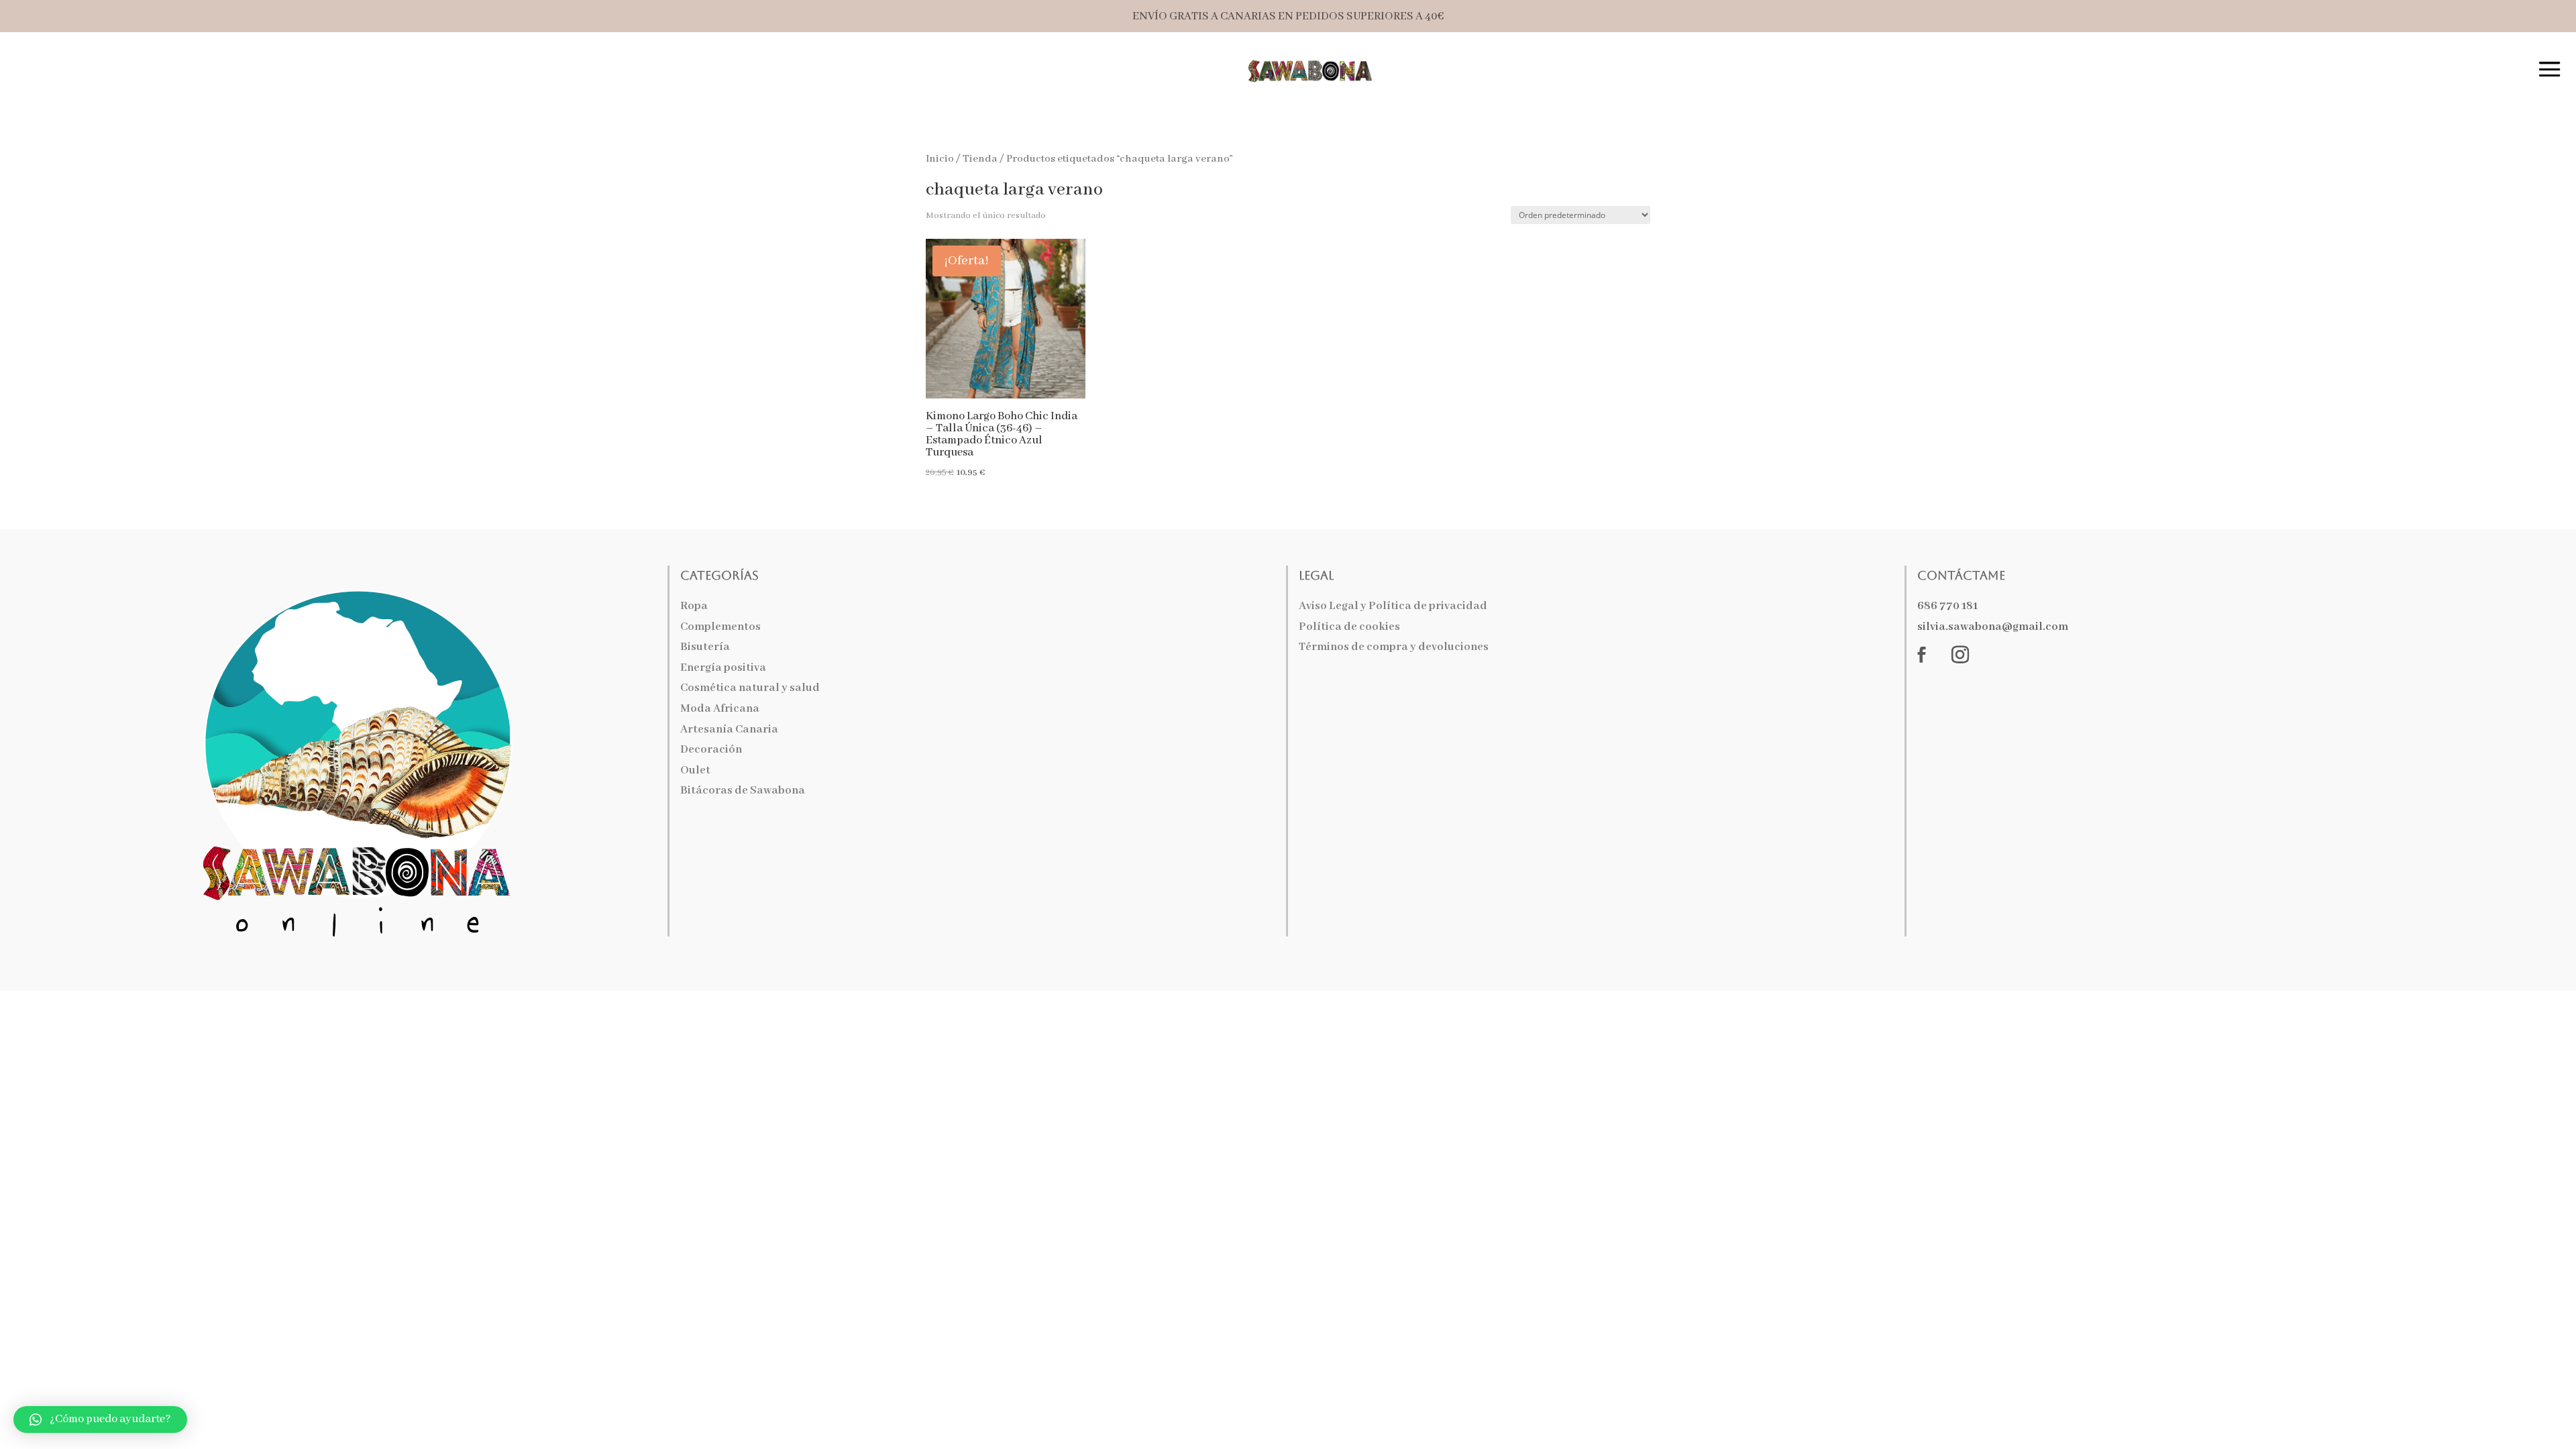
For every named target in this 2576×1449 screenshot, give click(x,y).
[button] (100, 1419)
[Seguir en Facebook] (1922, 655)
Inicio (940, 159)
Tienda (980, 159)
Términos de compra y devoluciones (1394, 647)
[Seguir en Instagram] (1960, 655)
